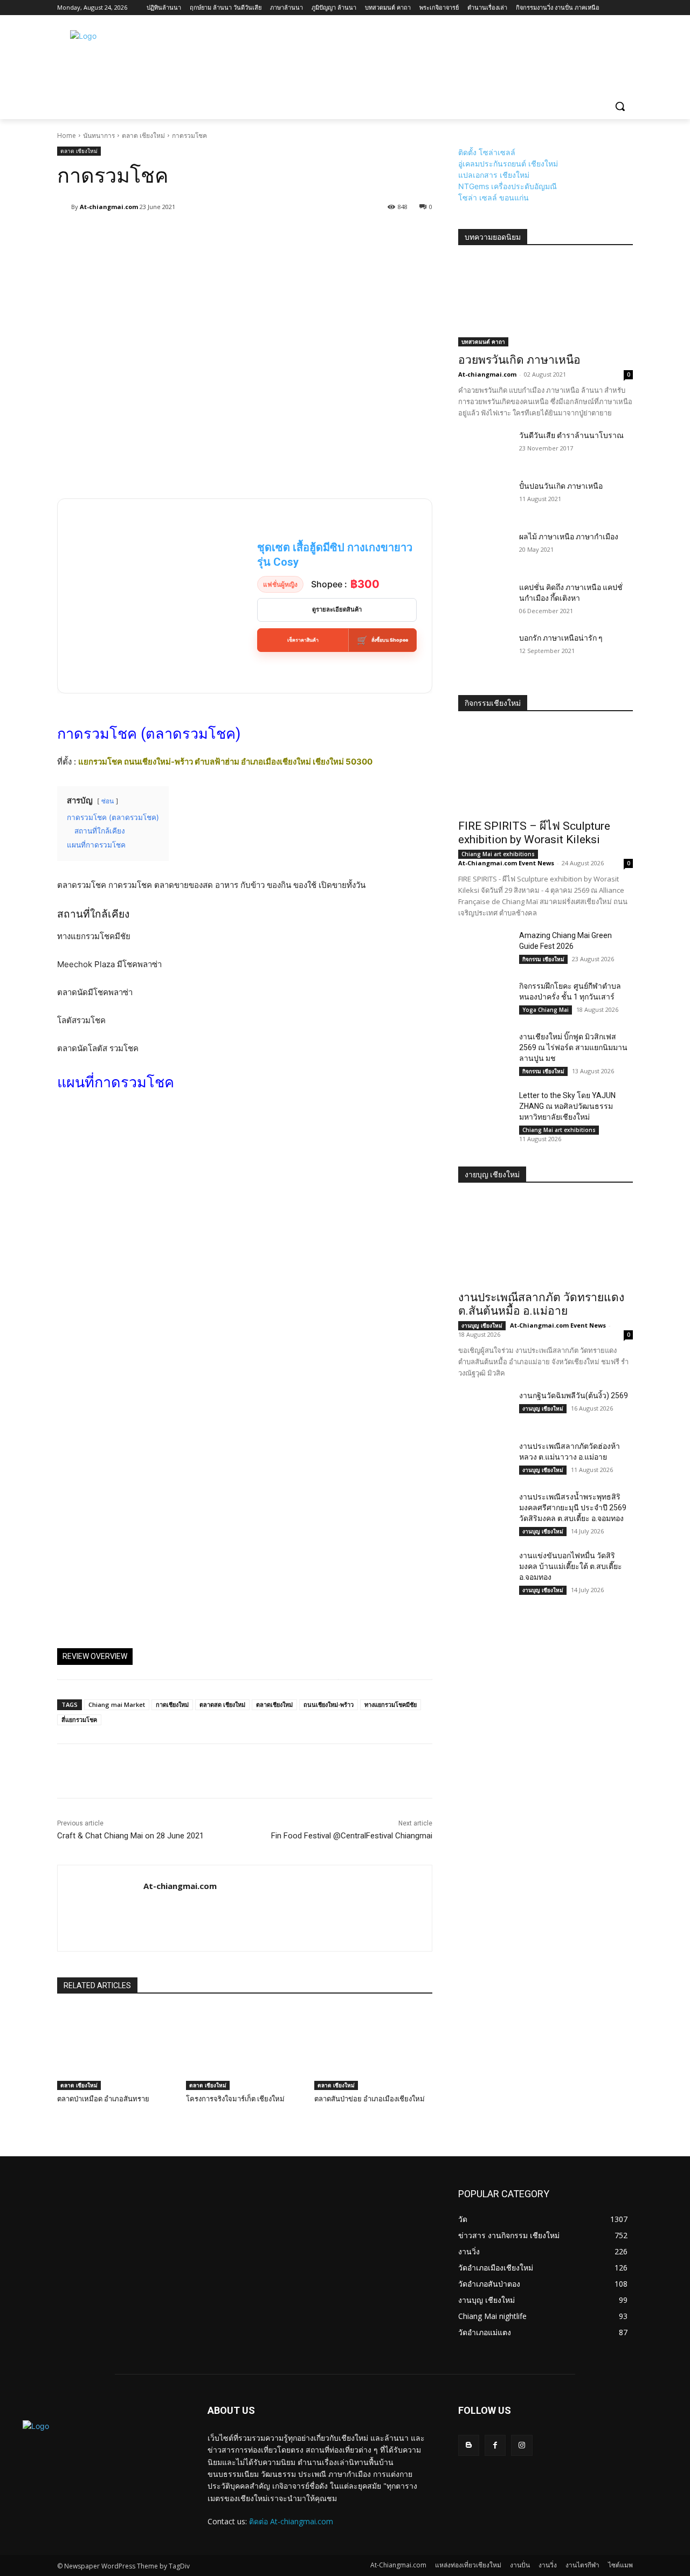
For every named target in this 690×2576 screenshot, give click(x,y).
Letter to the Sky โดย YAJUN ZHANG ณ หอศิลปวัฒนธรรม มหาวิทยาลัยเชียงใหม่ (567, 1106)
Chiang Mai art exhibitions (498, 854)
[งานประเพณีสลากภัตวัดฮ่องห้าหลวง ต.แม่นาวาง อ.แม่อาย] (484, 1459)
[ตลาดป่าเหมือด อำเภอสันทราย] (116, 2049)
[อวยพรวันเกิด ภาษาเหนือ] (546, 303)
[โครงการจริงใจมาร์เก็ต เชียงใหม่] (245, 2049)
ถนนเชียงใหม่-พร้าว (329, 1704)
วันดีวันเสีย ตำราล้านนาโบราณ (571, 435)
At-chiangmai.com (109, 207)
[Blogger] (469, 2445)
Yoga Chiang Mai (546, 1010)
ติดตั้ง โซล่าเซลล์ (487, 152)
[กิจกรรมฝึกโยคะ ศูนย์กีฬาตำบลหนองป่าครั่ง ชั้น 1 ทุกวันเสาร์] (484, 999)
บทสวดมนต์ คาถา (483, 342)
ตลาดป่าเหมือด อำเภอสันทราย (103, 2099)
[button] (620, 106)
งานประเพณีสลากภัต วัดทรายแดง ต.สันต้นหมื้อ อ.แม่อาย (541, 1304)
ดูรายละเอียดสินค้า (337, 609)
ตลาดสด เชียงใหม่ (222, 1704)
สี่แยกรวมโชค (79, 1720)
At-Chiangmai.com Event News (506, 863)
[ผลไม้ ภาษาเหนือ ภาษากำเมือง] (484, 550)
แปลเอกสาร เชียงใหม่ (494, 175)
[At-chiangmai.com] (64, 207)
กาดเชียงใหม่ (172, 1704)
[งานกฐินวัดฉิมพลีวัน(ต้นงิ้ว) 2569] (484, 1408)
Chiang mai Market (117, 1704)
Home (67, 136)
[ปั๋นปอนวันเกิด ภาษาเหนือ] (484, 499)
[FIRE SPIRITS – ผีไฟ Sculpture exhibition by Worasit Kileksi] (546, 769)
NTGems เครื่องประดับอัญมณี (508, 186)
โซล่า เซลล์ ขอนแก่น (494, 197)
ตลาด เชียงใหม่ (143, 136)
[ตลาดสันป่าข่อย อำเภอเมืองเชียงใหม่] (373, 2049)
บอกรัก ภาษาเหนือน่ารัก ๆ (561, 638)
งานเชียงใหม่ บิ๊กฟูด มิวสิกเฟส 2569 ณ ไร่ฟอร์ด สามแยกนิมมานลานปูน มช (573, 1047)
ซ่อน (108, 801)
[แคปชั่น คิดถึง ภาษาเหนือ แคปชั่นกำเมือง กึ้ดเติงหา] (484, 600)
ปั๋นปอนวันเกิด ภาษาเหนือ (561, 486)
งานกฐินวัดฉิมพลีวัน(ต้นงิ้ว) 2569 (574, 1395)
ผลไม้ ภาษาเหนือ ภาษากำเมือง (569, 537)
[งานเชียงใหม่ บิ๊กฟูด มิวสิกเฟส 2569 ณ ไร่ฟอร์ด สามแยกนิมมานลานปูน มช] (484, 1050)
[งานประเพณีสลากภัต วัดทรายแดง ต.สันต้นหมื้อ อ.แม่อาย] (546, 1240)
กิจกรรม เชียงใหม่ (543, 959)
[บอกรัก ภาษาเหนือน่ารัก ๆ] (484, 651)
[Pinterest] (118, 1771)
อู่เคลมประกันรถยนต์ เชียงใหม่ (508, 164)
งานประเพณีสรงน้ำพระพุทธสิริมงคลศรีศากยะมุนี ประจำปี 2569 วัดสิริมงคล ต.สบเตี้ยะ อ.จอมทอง (573, 1508)
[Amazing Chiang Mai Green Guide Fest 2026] (484, 948)
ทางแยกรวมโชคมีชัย (391, 1704)
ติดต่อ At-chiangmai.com (291, 2521)
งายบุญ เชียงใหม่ (492, 1175)
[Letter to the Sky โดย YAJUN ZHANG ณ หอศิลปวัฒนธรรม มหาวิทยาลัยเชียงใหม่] (484, 1108)
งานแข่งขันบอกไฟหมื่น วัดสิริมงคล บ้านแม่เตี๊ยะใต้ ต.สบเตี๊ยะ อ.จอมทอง (571, 1566)
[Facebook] (68, 1771)
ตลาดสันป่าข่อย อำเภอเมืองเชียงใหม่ (370, 2099)
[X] (93, 1771)
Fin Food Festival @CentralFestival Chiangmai (352, 1836)
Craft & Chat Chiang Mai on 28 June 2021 (130, 1836)
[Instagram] (522, 2445)
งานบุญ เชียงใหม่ (482, 1325)
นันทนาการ (99, 136)
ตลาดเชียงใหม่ (274, 1704)
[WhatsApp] (142, 1771)
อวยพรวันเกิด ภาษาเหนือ (519, 360)
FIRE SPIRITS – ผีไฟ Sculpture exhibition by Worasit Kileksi (534, 833)
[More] (317, 234)
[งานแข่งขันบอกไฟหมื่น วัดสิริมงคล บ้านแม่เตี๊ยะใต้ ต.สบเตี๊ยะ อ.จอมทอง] (484, 1568)
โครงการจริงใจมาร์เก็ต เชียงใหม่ (235, 2099)
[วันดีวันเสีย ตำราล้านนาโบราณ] (484, 448)
